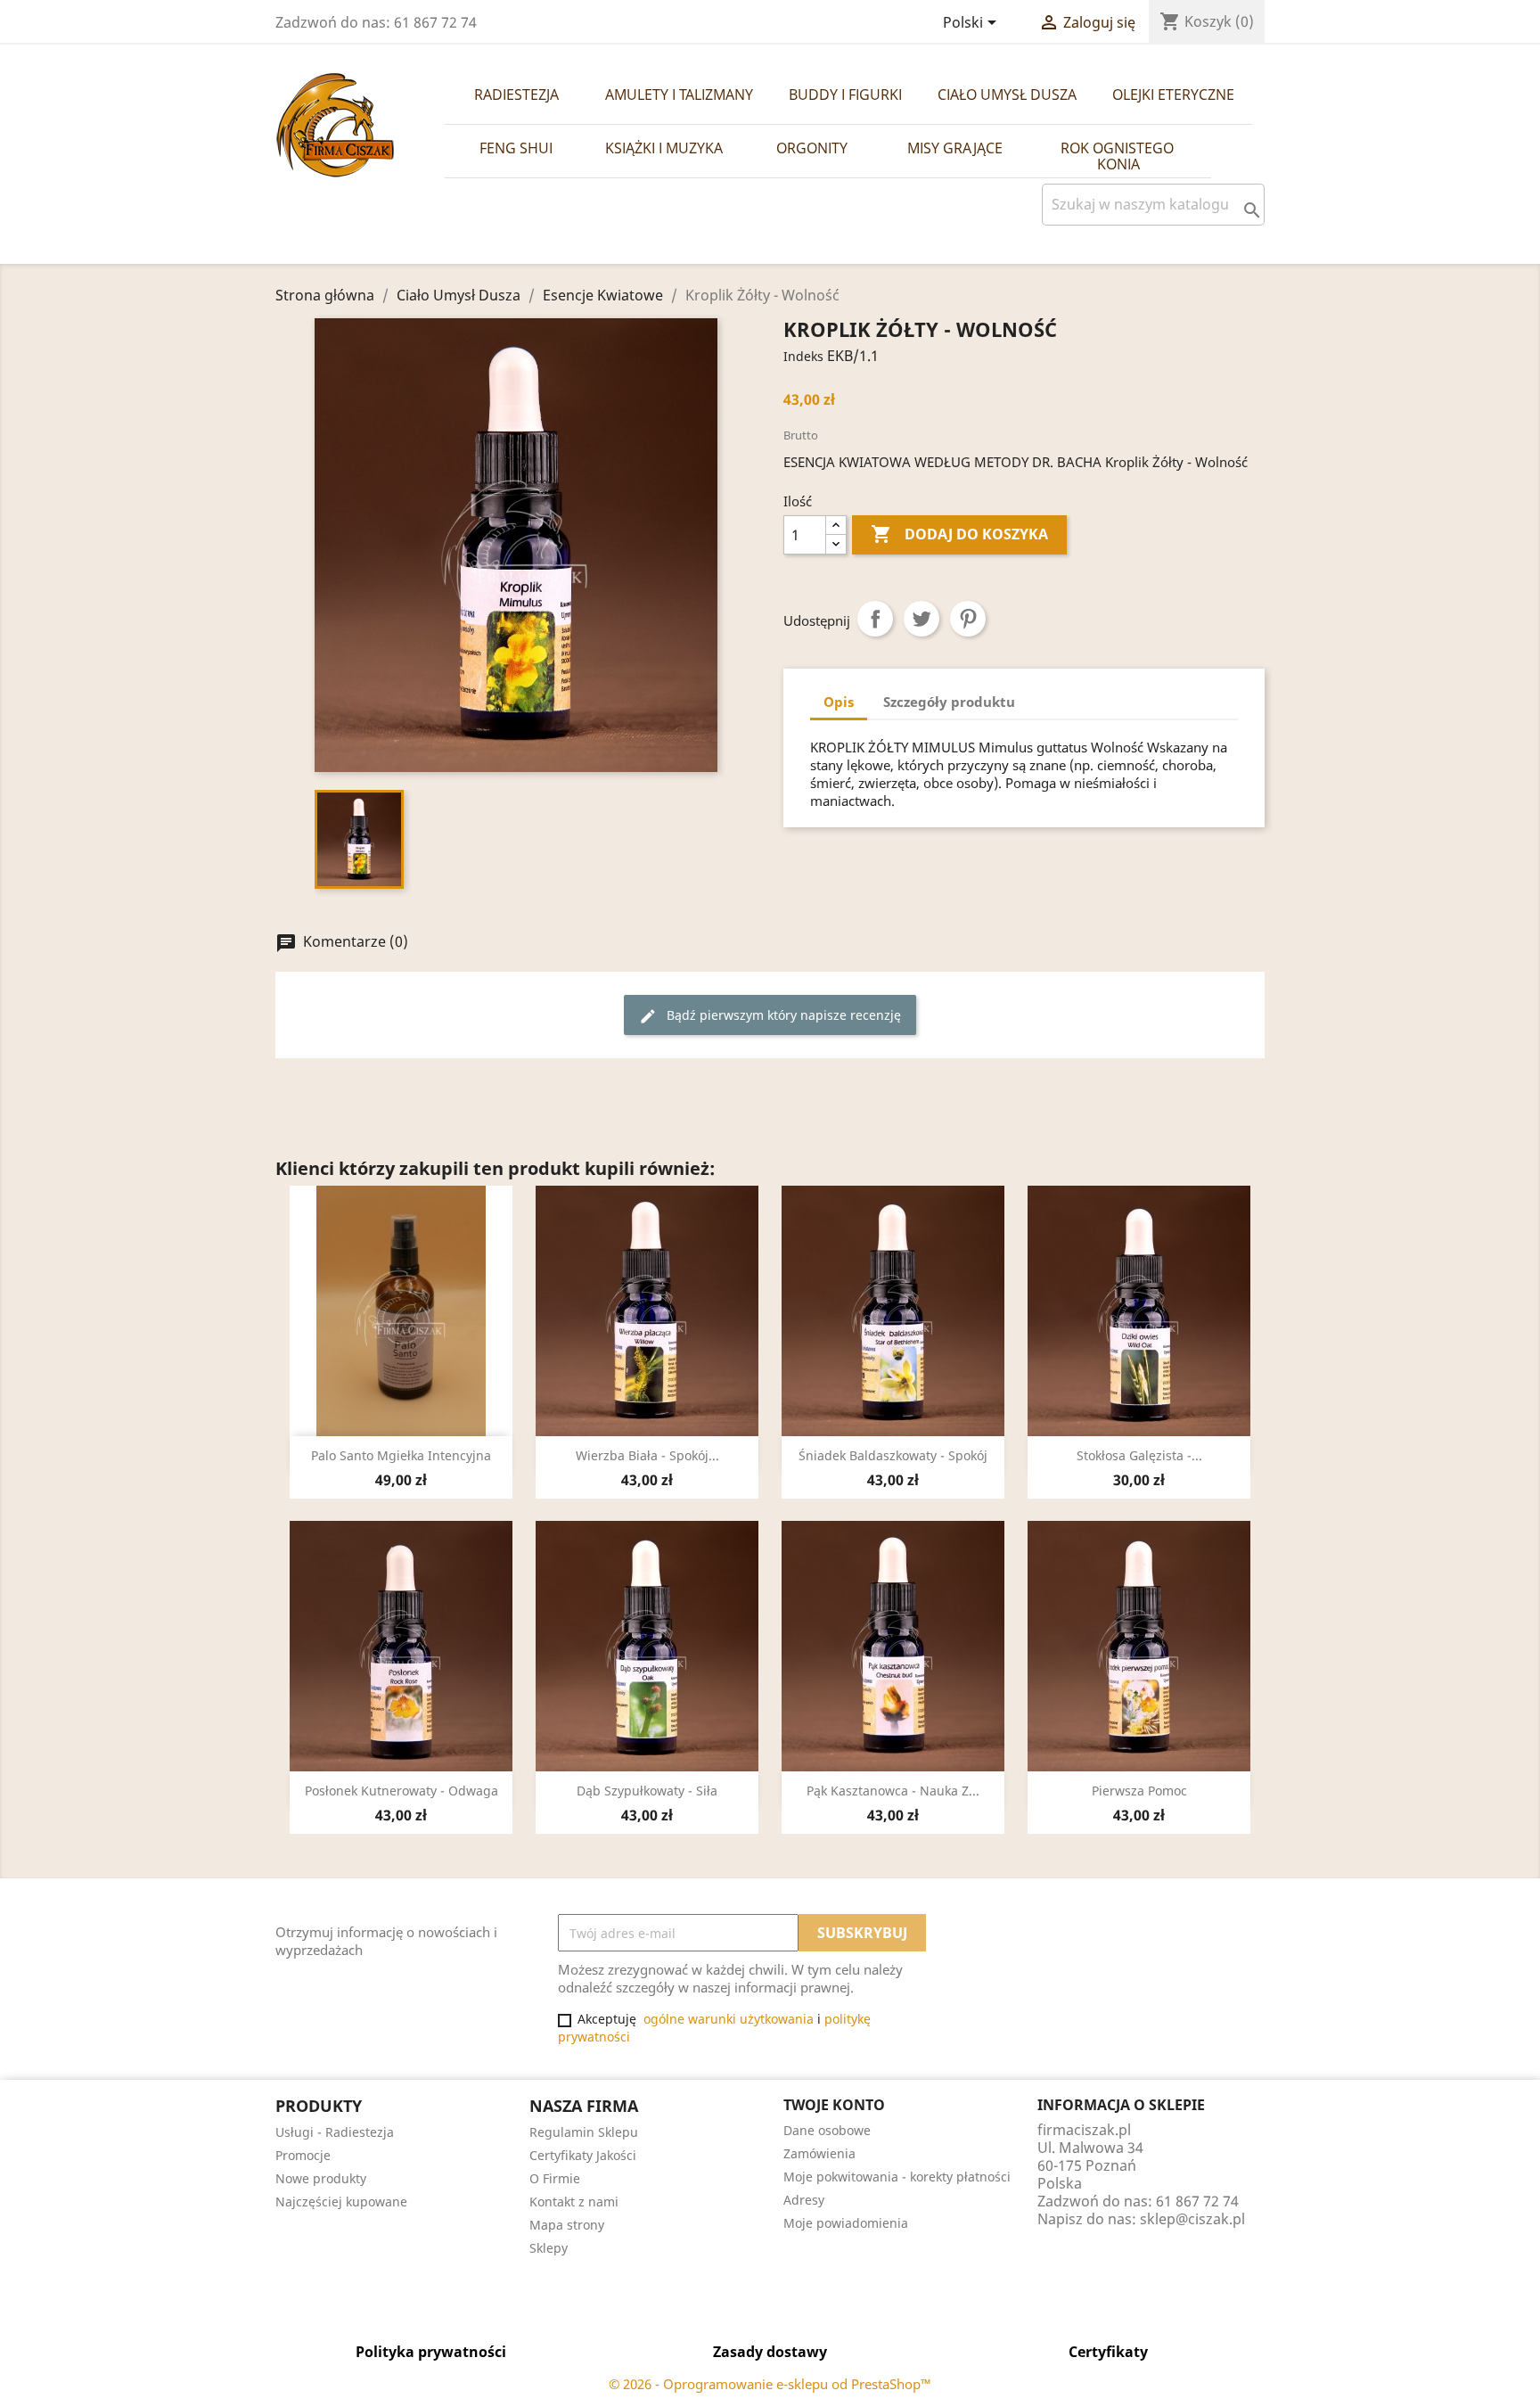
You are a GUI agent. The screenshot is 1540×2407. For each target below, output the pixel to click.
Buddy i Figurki (845, 94)
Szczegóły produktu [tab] (949, 702)
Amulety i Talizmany (679, 94)
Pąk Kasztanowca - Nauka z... (893, 1791)
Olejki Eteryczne (1173, 94)
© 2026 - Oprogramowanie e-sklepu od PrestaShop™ (770, 2384)
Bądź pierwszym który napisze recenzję (770, 1016)
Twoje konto (834, 2105)
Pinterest (968, 619)
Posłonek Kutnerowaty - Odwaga (401, 1791)
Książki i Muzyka (664, 148)
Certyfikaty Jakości (583, 2155)
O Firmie (555, 2178)
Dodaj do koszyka (959, 534)
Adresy (804, 2200)
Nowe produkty (321, 2178)
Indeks (803, 356)
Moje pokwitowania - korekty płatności (897, 2177)
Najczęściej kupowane (341, 2202)
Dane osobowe (827, 2130)
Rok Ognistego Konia (1119, 156)
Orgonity (812, 148)
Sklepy (549, 2248)
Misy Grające (955, 148)
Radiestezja (516, 94)
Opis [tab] (839, 702)
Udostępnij (875, 619)
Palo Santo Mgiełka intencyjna (401, 1455)
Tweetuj (922, 619)
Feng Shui (516, 148)
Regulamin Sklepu (584, 2132)
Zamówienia (819, 2153)
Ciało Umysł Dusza (1007, 94)
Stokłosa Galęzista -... (1139, 1455)
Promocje (303, 2155)
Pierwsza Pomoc (1139, 1791)
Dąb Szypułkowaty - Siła (647, 1791)
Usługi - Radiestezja (335, 2132)
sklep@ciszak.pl (1192, 2219)
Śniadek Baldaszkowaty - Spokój (893, 1455)
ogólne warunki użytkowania (729, 2019)
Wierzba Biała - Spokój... (647, 1455)
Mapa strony (567, 2225)
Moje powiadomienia (846, 2223)
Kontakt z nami (574, 2202)
